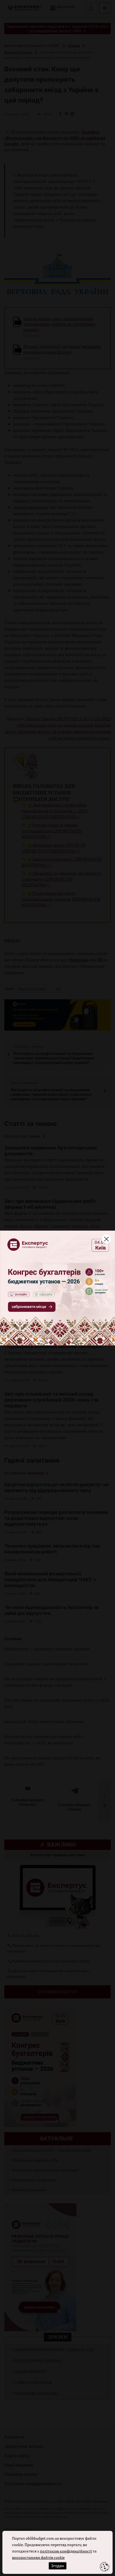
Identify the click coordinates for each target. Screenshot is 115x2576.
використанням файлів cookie (38, 2557)
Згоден (57, 2566)
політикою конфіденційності (66, 2551)
